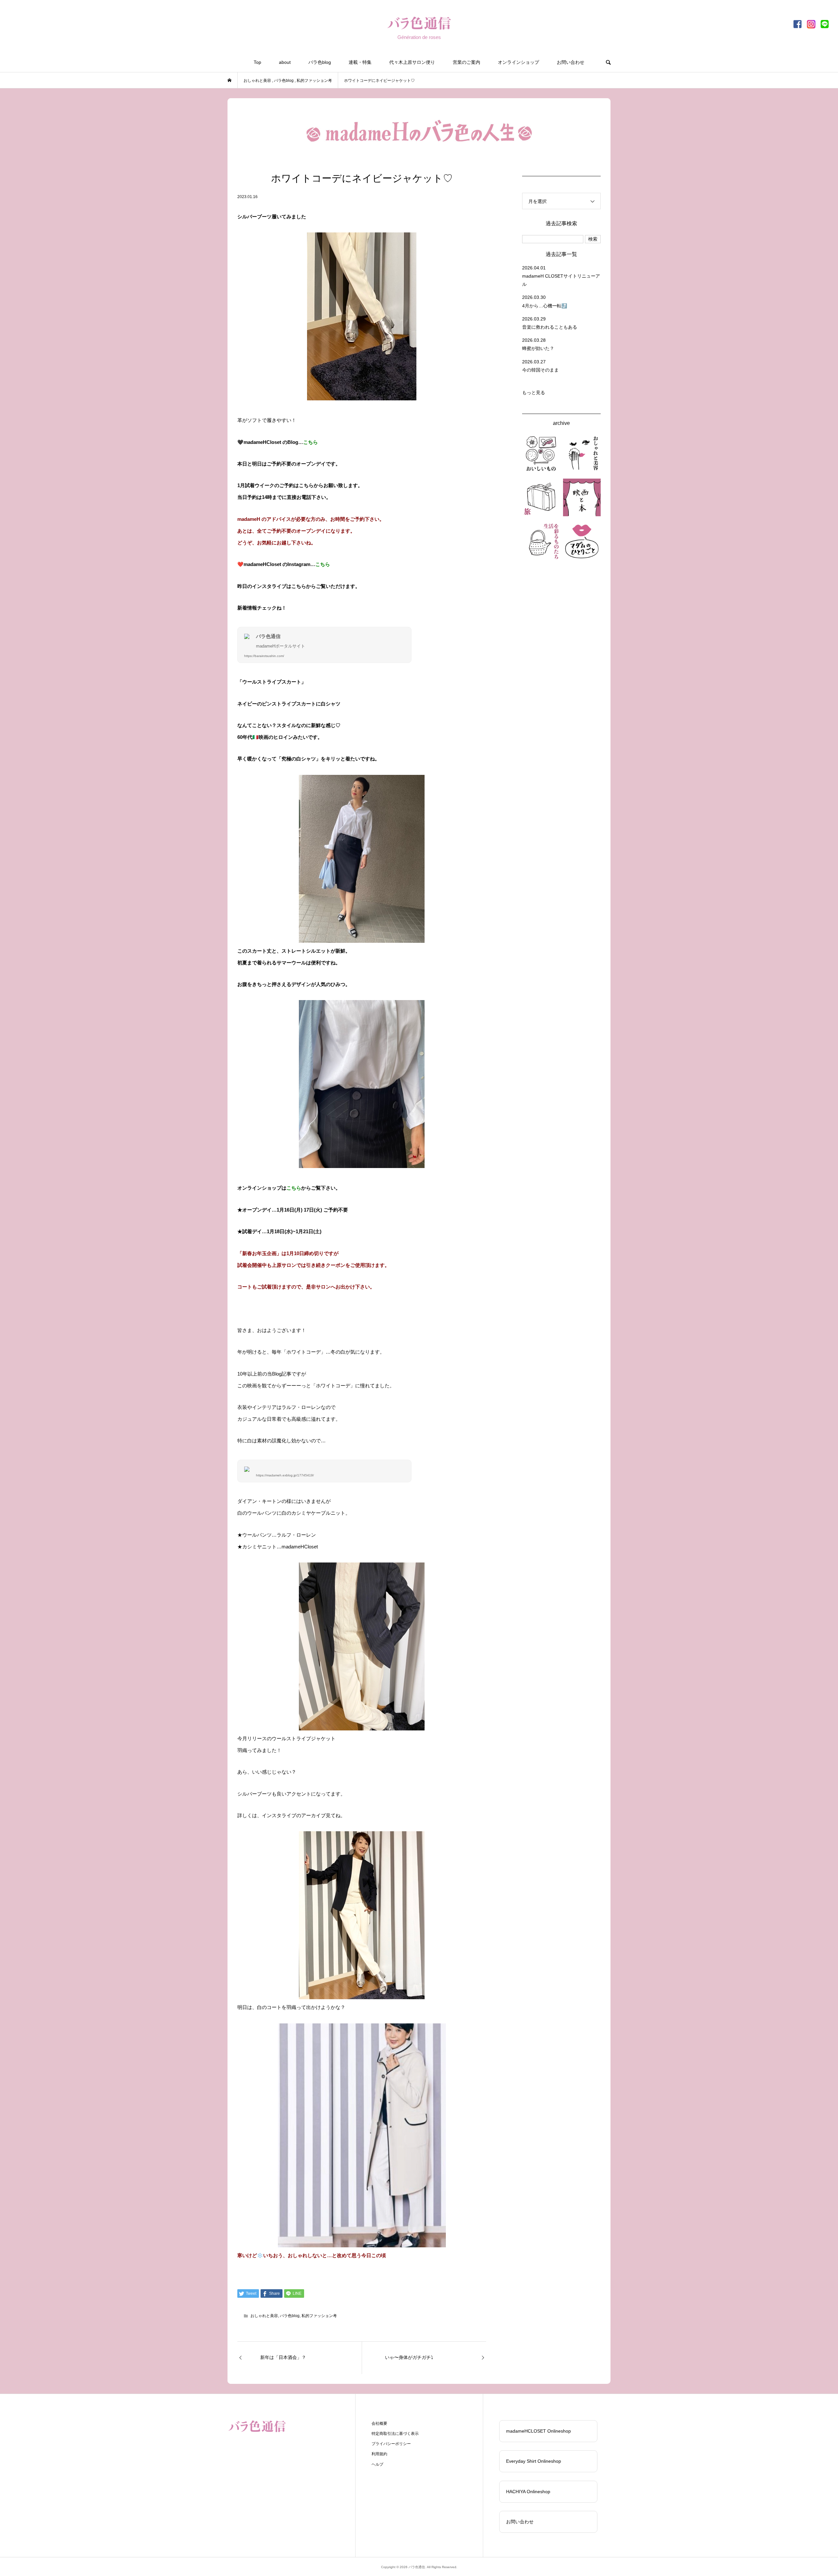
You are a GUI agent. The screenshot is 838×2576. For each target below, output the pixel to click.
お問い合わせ (571, 62)
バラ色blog (320, 62)
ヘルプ (377, 2464)
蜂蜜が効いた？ (538, 348)
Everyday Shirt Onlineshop (534, 2461)
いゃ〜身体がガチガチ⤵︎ (409, 2357)
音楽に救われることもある (550, 327)
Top (257, 62)
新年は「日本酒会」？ (283, 2357)
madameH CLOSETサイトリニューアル (561, 280)
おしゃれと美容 (264, 2316)
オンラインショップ (519, 62)
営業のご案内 (466, 62)
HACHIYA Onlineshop (528, 2492)
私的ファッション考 (319, 2316)
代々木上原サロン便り (412, 62)
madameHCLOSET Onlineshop (538, 2431)
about (285, 62)
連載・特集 (360, 62)
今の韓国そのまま (540, 370)
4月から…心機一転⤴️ (545, 306)
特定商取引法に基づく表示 (395, 2434)
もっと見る (534, 393)
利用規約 (379, 2454)
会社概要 (379, 2423)
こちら (310, 442)
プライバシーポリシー (391, 2444)
